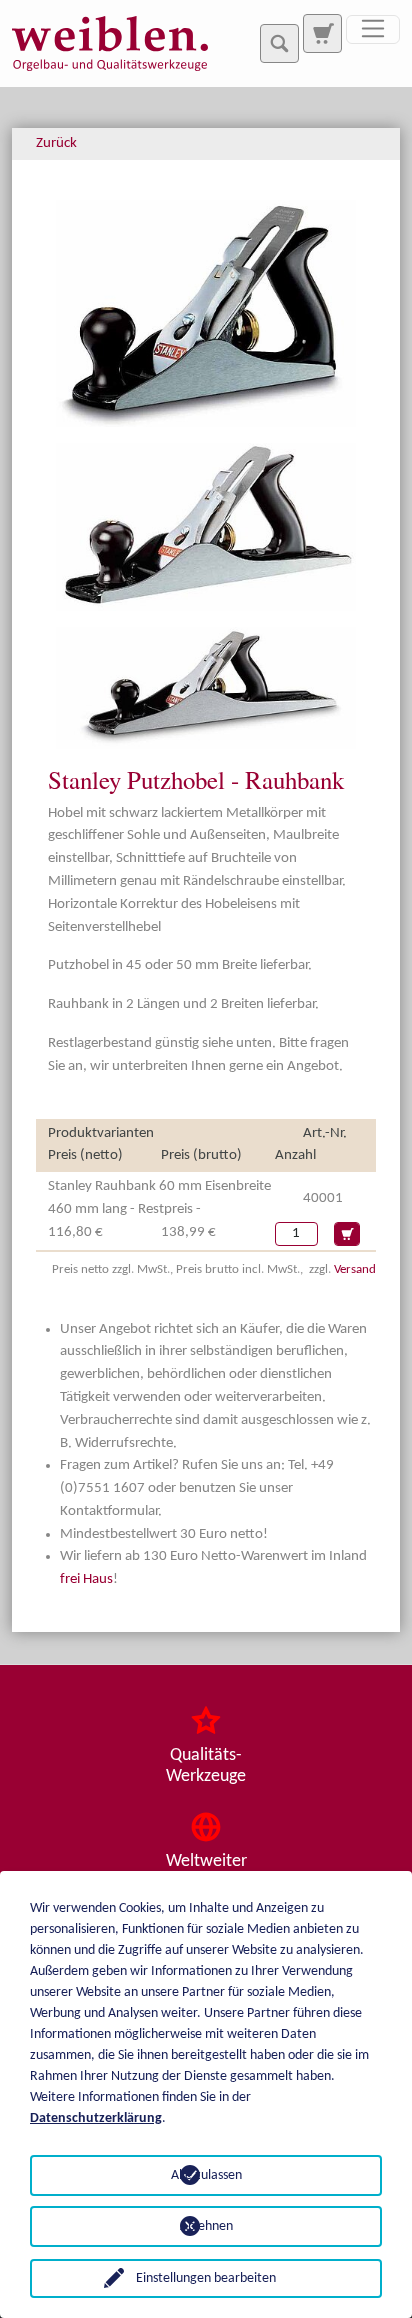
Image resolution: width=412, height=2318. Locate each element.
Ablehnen (206, 2226)
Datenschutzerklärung (96, 2118)
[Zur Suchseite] (322, 33)
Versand (355, 1269)
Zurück (56, 143)
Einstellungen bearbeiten (206, 2278)
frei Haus (86, 1579)
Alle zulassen (206, 2175)
